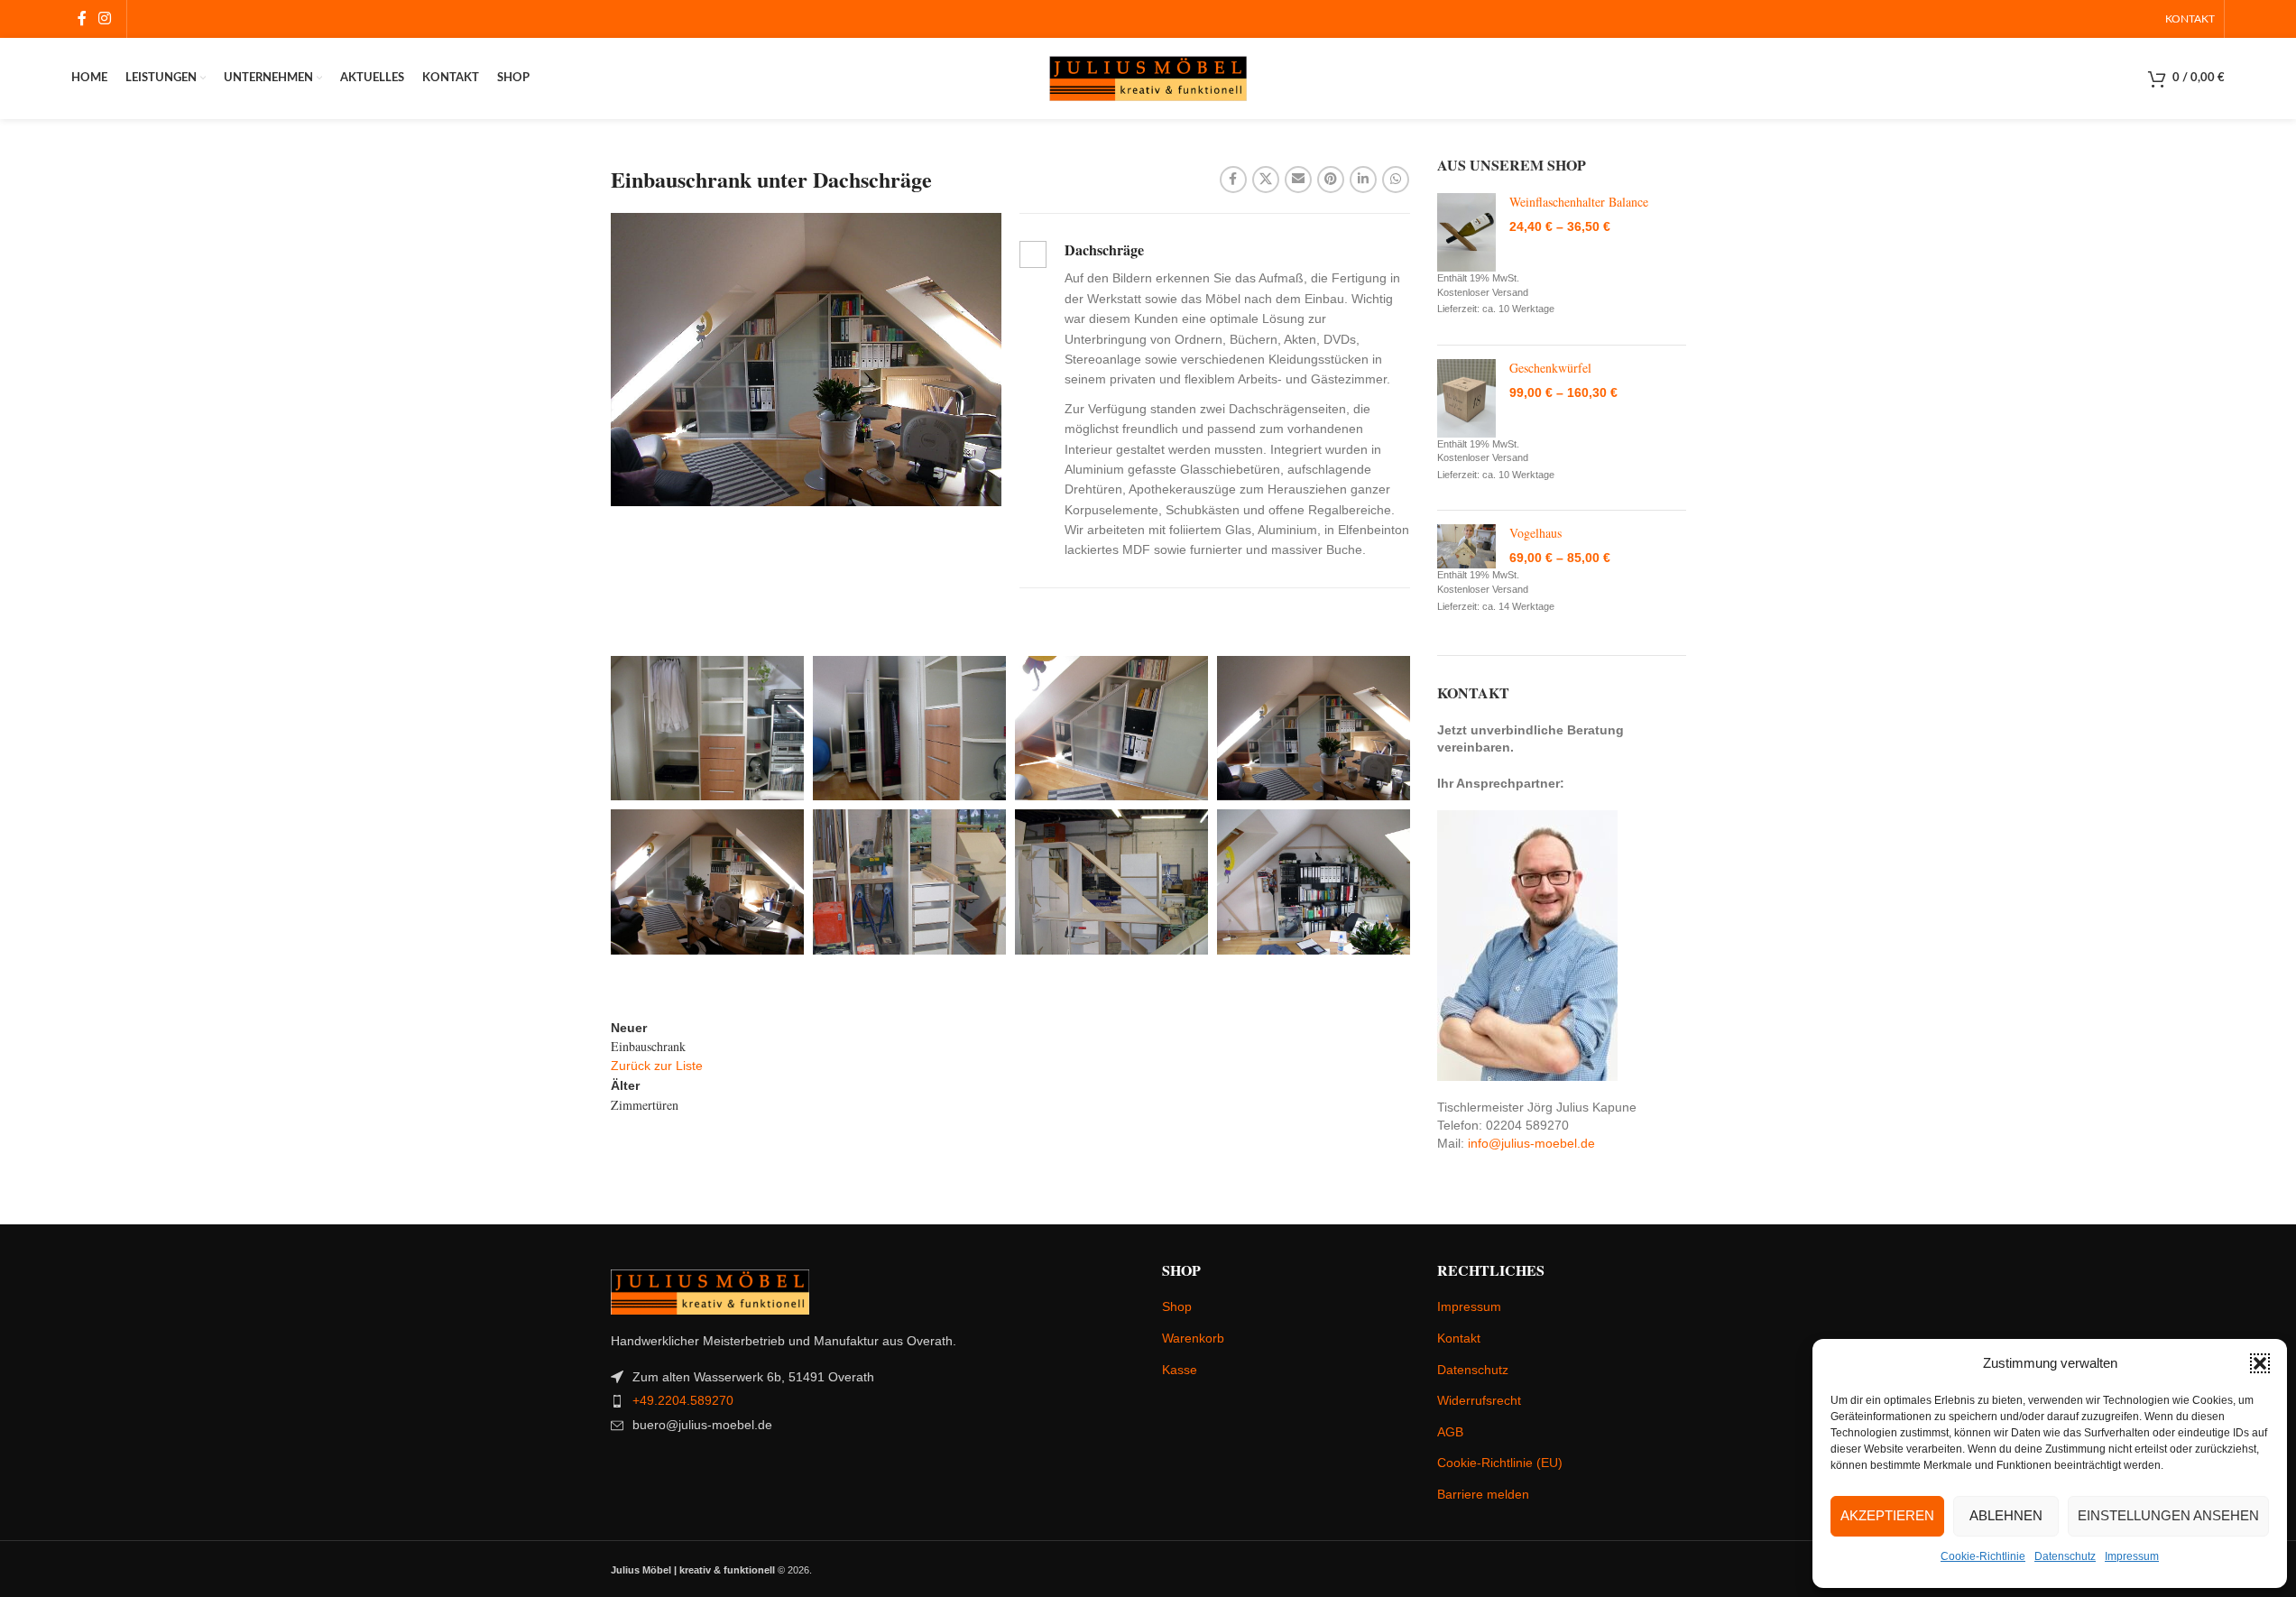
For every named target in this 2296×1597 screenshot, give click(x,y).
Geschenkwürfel (1550, 368)
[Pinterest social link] (1331, 180)
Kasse (1180, 1370)
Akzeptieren (1887, 1515)
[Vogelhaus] (1466, 546)
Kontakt (1459, 1338)
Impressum (2132, 1556)
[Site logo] (1148, 78)
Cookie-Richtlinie (1983, 1556)
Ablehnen (2006, 1515)
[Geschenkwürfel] (1466, 398)
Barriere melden (1483, 1494)
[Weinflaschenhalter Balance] (1466, 232)
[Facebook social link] (82, 18)
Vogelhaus (1535, 533)
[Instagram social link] (105, 18)
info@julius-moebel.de (1531, 1143)
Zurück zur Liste (657, 1066)
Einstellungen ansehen (2168, 1515)
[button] (2260, 1363)
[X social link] (1266, 180)
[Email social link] (1298, 180)
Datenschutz (2065, 1556)
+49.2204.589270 (683, 1400)
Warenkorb (1193, 1338)
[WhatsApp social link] (1396, 180)
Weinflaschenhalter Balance (1579, 202)
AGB (1450, 1432)
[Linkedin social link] (1363, 180)
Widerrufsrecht (1479, 1400)
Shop (1177, 1306)
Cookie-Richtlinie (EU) (1500, 1463)
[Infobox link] (1215, 401)
